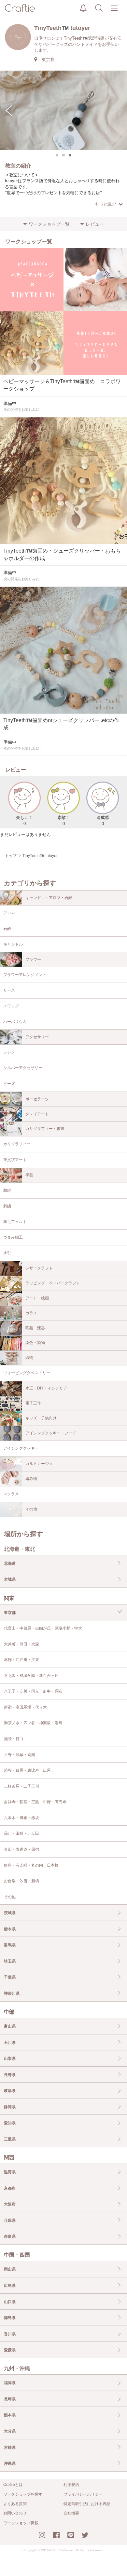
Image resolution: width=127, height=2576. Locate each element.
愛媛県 (10, 2350)
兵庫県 (10, 2220)
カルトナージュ (39, 1464)
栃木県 (10, 1929)
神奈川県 (12, 1993)
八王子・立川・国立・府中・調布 (33, 1691)
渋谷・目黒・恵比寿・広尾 (27, 1770)
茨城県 (10, 1913)
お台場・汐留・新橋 (21, 1881)
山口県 (10, 2302)
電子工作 (33, 1403)
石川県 (10, 2043)
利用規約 (71, 2485)
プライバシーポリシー (83, 2494)
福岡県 (10, 2383)
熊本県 (10, 2415)
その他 (31, 1509)
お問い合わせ (15, 2513)
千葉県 (10, 1977)
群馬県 (10, 1945)
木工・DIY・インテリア (46, 1388)
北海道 (10, 1563)
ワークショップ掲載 (21, 2523)
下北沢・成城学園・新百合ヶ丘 (31, 1676)
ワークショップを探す (23, 2494)
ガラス (31, 1313)
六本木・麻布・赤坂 (21, 1818)
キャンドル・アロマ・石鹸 (49, 898)
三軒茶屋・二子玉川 (21, 1786)
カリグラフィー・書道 (45, 1129)
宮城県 (10, 1579)
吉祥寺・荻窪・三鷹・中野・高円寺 (35, 1802)
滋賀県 (10, 2172)
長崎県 (10, 2399)
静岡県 (10, 2107)
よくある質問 (15, 2504)
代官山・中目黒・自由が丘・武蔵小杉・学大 (43, 1628)
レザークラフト (39, 1268)
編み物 (31, 1479)
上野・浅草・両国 (20, 1755)
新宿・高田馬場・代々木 (25, 1707)
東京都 (10, 1613)
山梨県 (10, 2059)
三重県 (10, 2139)
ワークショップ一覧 (49, 224)
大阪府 (10, 2204)
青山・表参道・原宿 (21, 1849)
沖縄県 (10, 2463)
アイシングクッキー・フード (51, 1433)
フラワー (33, 959)
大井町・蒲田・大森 (21, 1644)
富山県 (10, 2026)
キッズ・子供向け (41, 1418)
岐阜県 (10, 2091)
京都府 (10, 2188)
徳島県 (10, 2318)
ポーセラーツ (37, 1099)
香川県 (10, 2334)
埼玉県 (10, 1961)
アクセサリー (37, 1037)
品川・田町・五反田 (21, 1833)
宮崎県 (10, 2448)
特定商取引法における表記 (87, 2504)
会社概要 (71, 2513)
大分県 (10, 2431)
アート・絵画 (37, 1298)
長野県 (10, 2075)
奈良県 (10, 2236)
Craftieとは (13, 2485)
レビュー (95, 224)
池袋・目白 (14, 1739)
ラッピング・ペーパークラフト (53, 1283)
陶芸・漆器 (35, 1328)
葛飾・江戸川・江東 (21, 1660)
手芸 (29, 1175)
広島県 (10, 2286)
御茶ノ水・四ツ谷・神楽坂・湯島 (33, 1723)
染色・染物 (35, 1343)
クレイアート (37, 1114)
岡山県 (10, 2269)
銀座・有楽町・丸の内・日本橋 (31, 1865)
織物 (29, 1358)
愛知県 (10, 2123)
